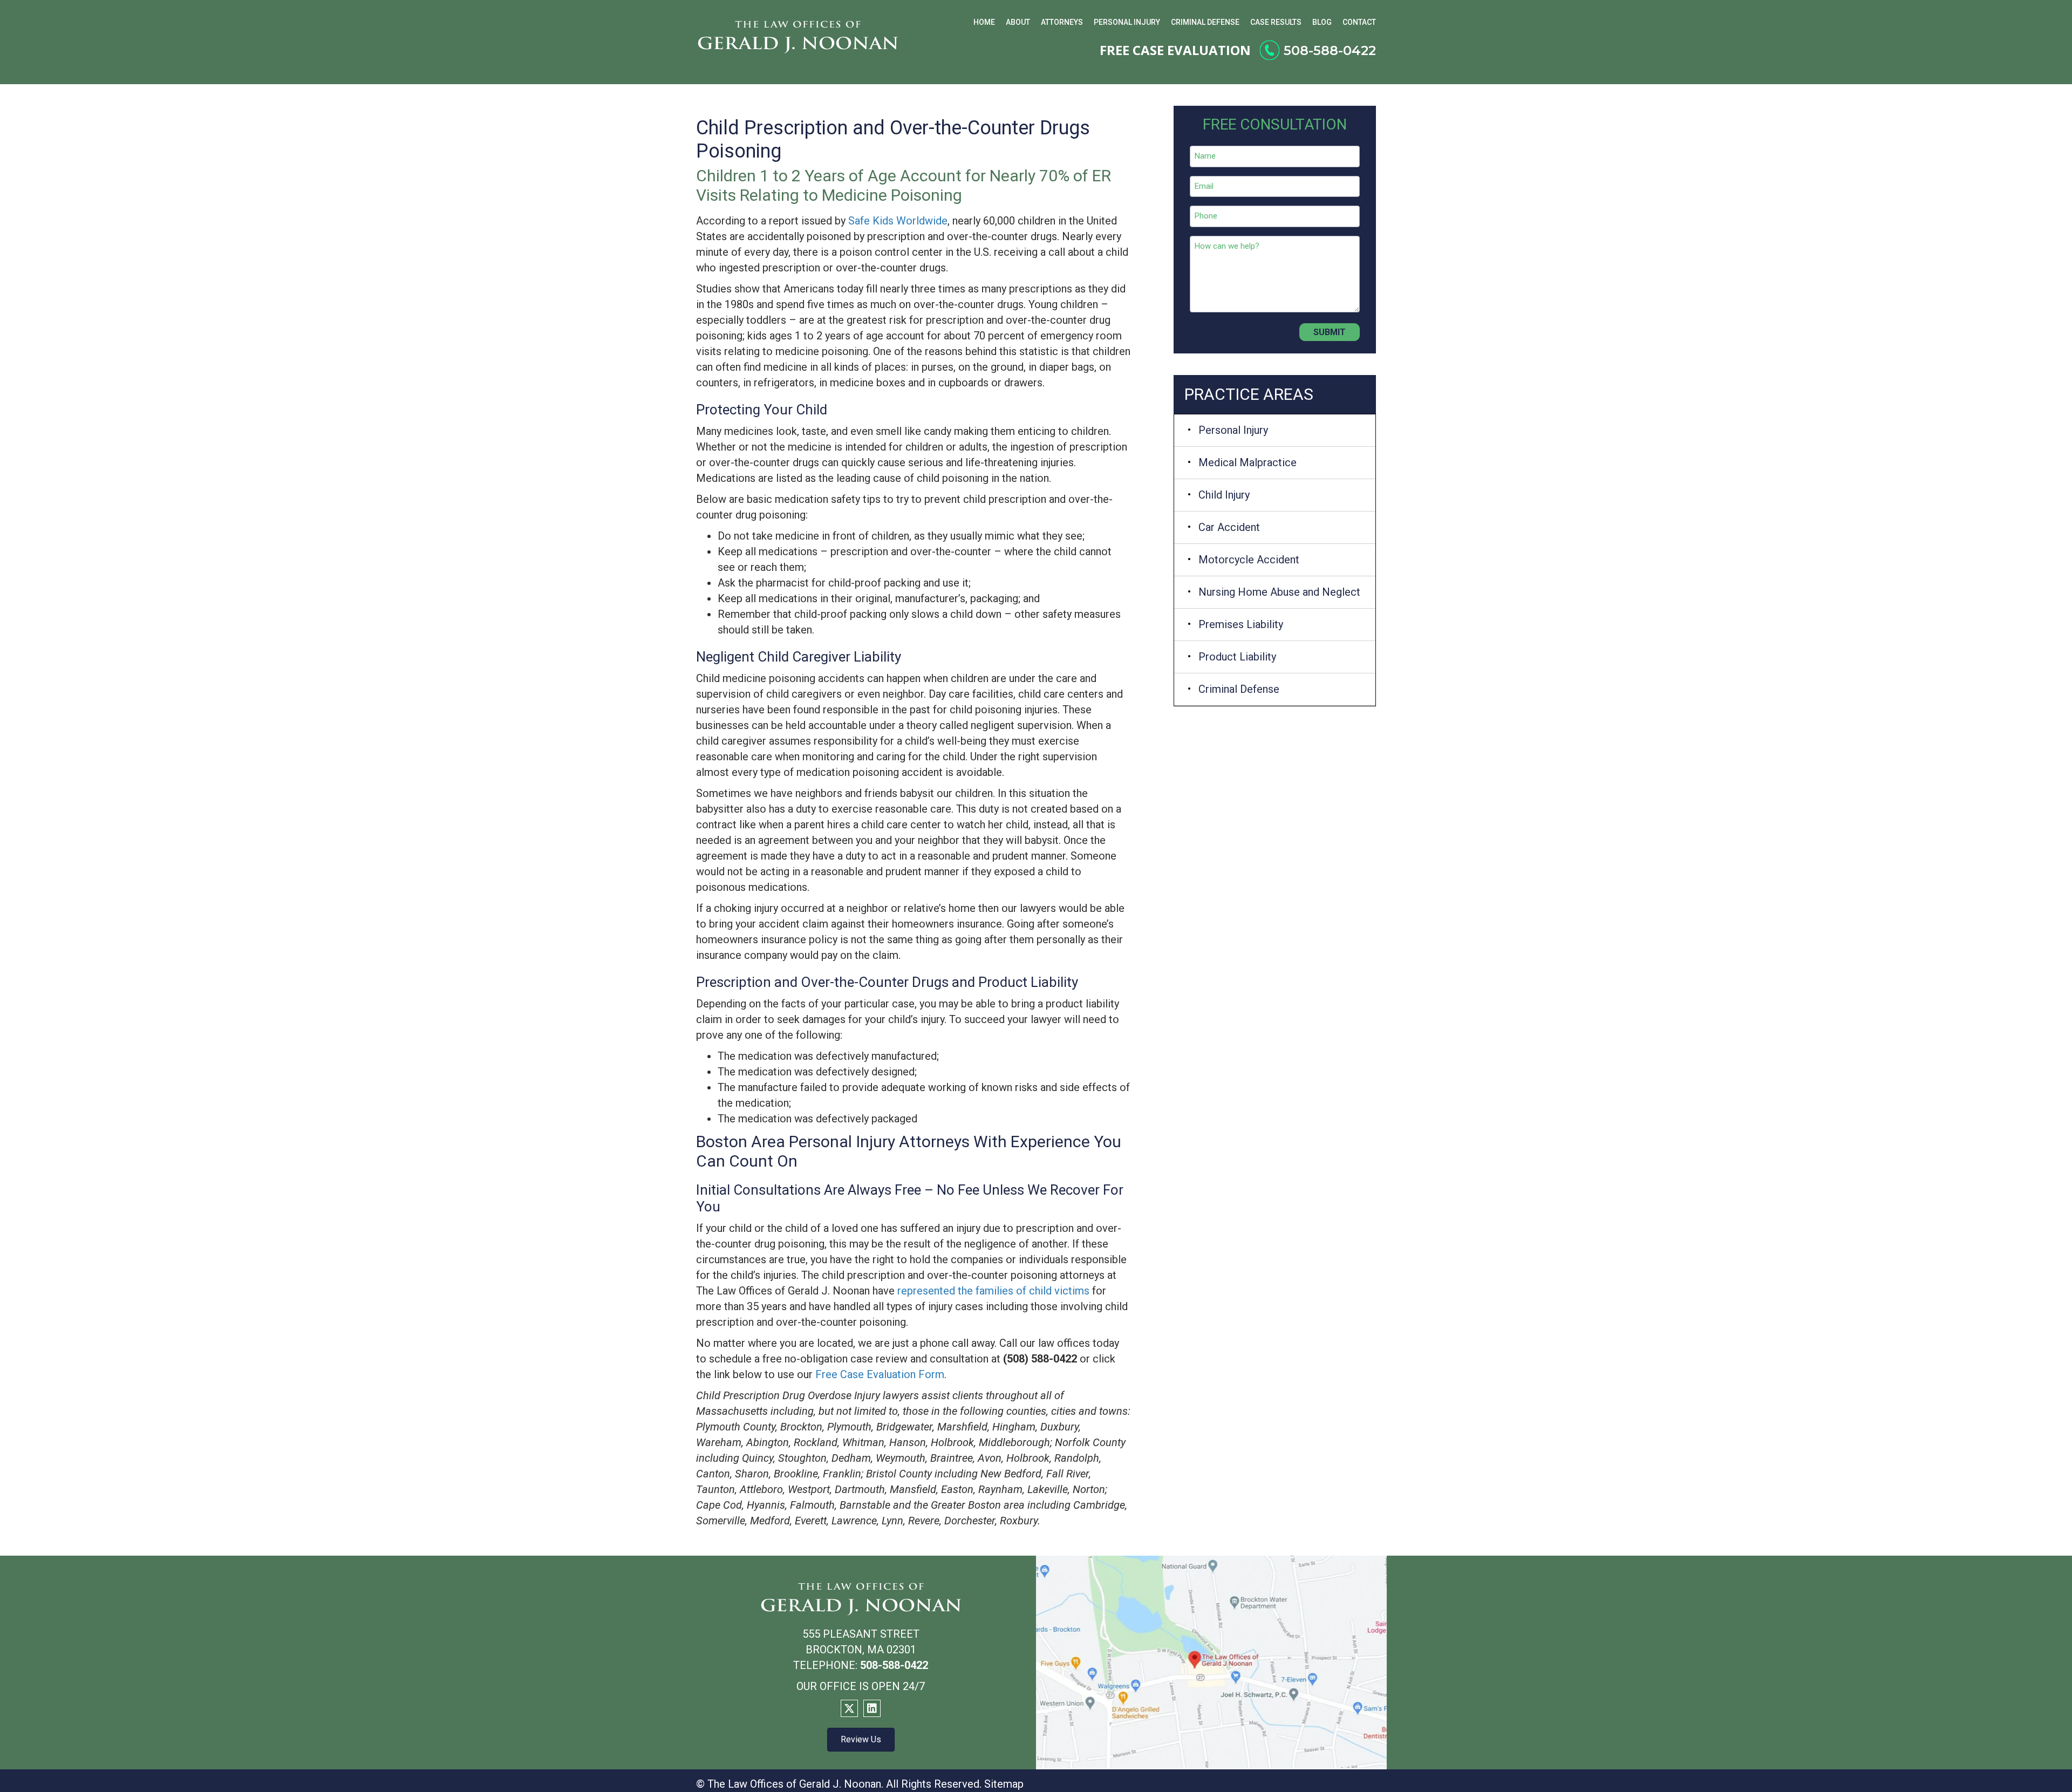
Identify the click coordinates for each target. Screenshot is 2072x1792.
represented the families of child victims (993, 1291)
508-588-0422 (1330, 50)
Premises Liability (1241, 624)
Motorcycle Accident (1249, 560)
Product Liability (1237, 657)
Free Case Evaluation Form (880, 1374)
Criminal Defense (1239, 689)
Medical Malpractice (1248, 462)
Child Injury (1224, 495)
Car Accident (1229, 527)
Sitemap (1004, 1784)
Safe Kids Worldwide (898, 221)
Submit (1330, 332)
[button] (849, 1708)
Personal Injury (1233, 430)
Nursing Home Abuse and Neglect (1279, 592)
